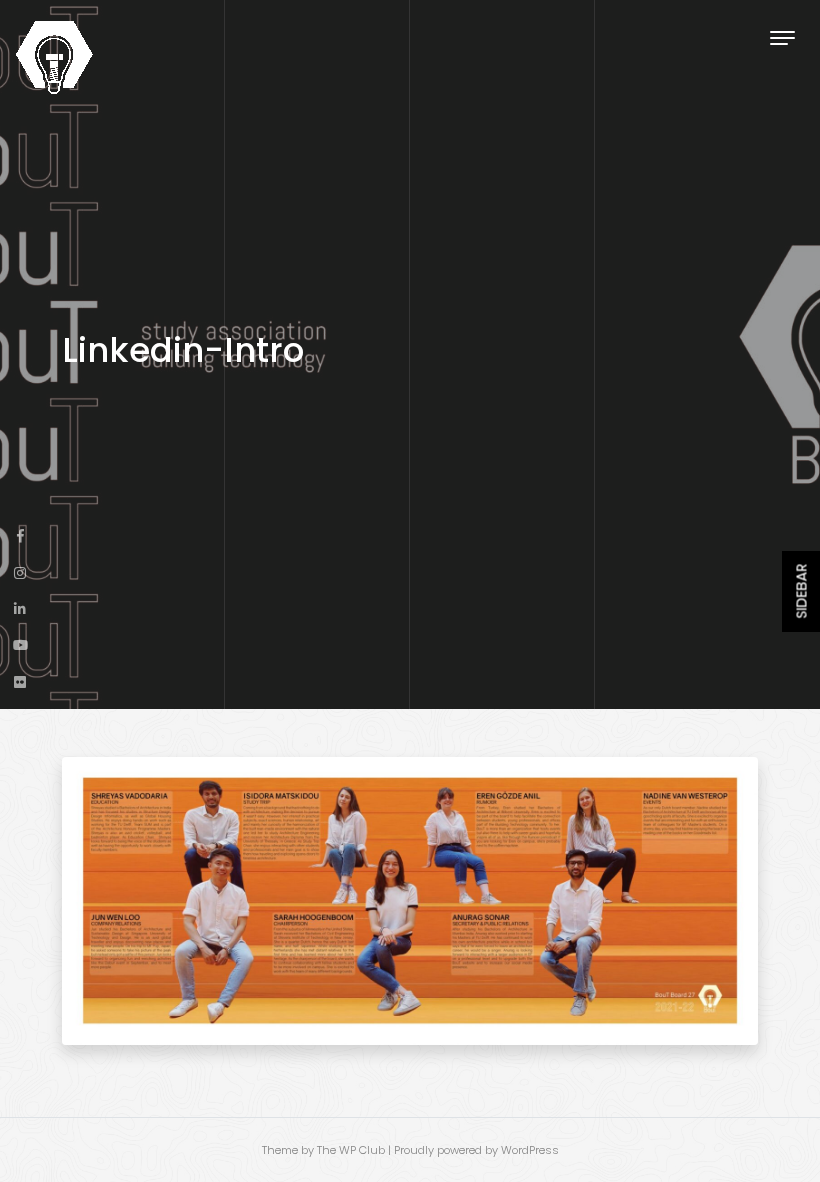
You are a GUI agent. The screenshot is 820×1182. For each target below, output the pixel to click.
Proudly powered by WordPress (476, 1150)
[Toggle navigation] (782, 37)
